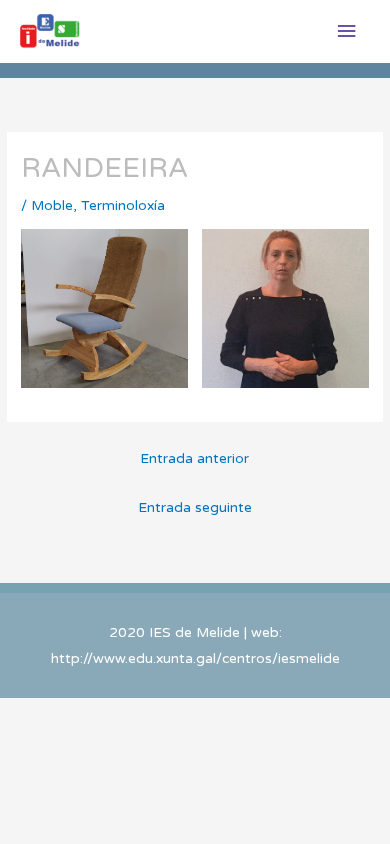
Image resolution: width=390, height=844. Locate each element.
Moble (52, 205)
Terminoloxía (123, 205)
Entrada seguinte (195, 507)
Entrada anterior (194, 458)
